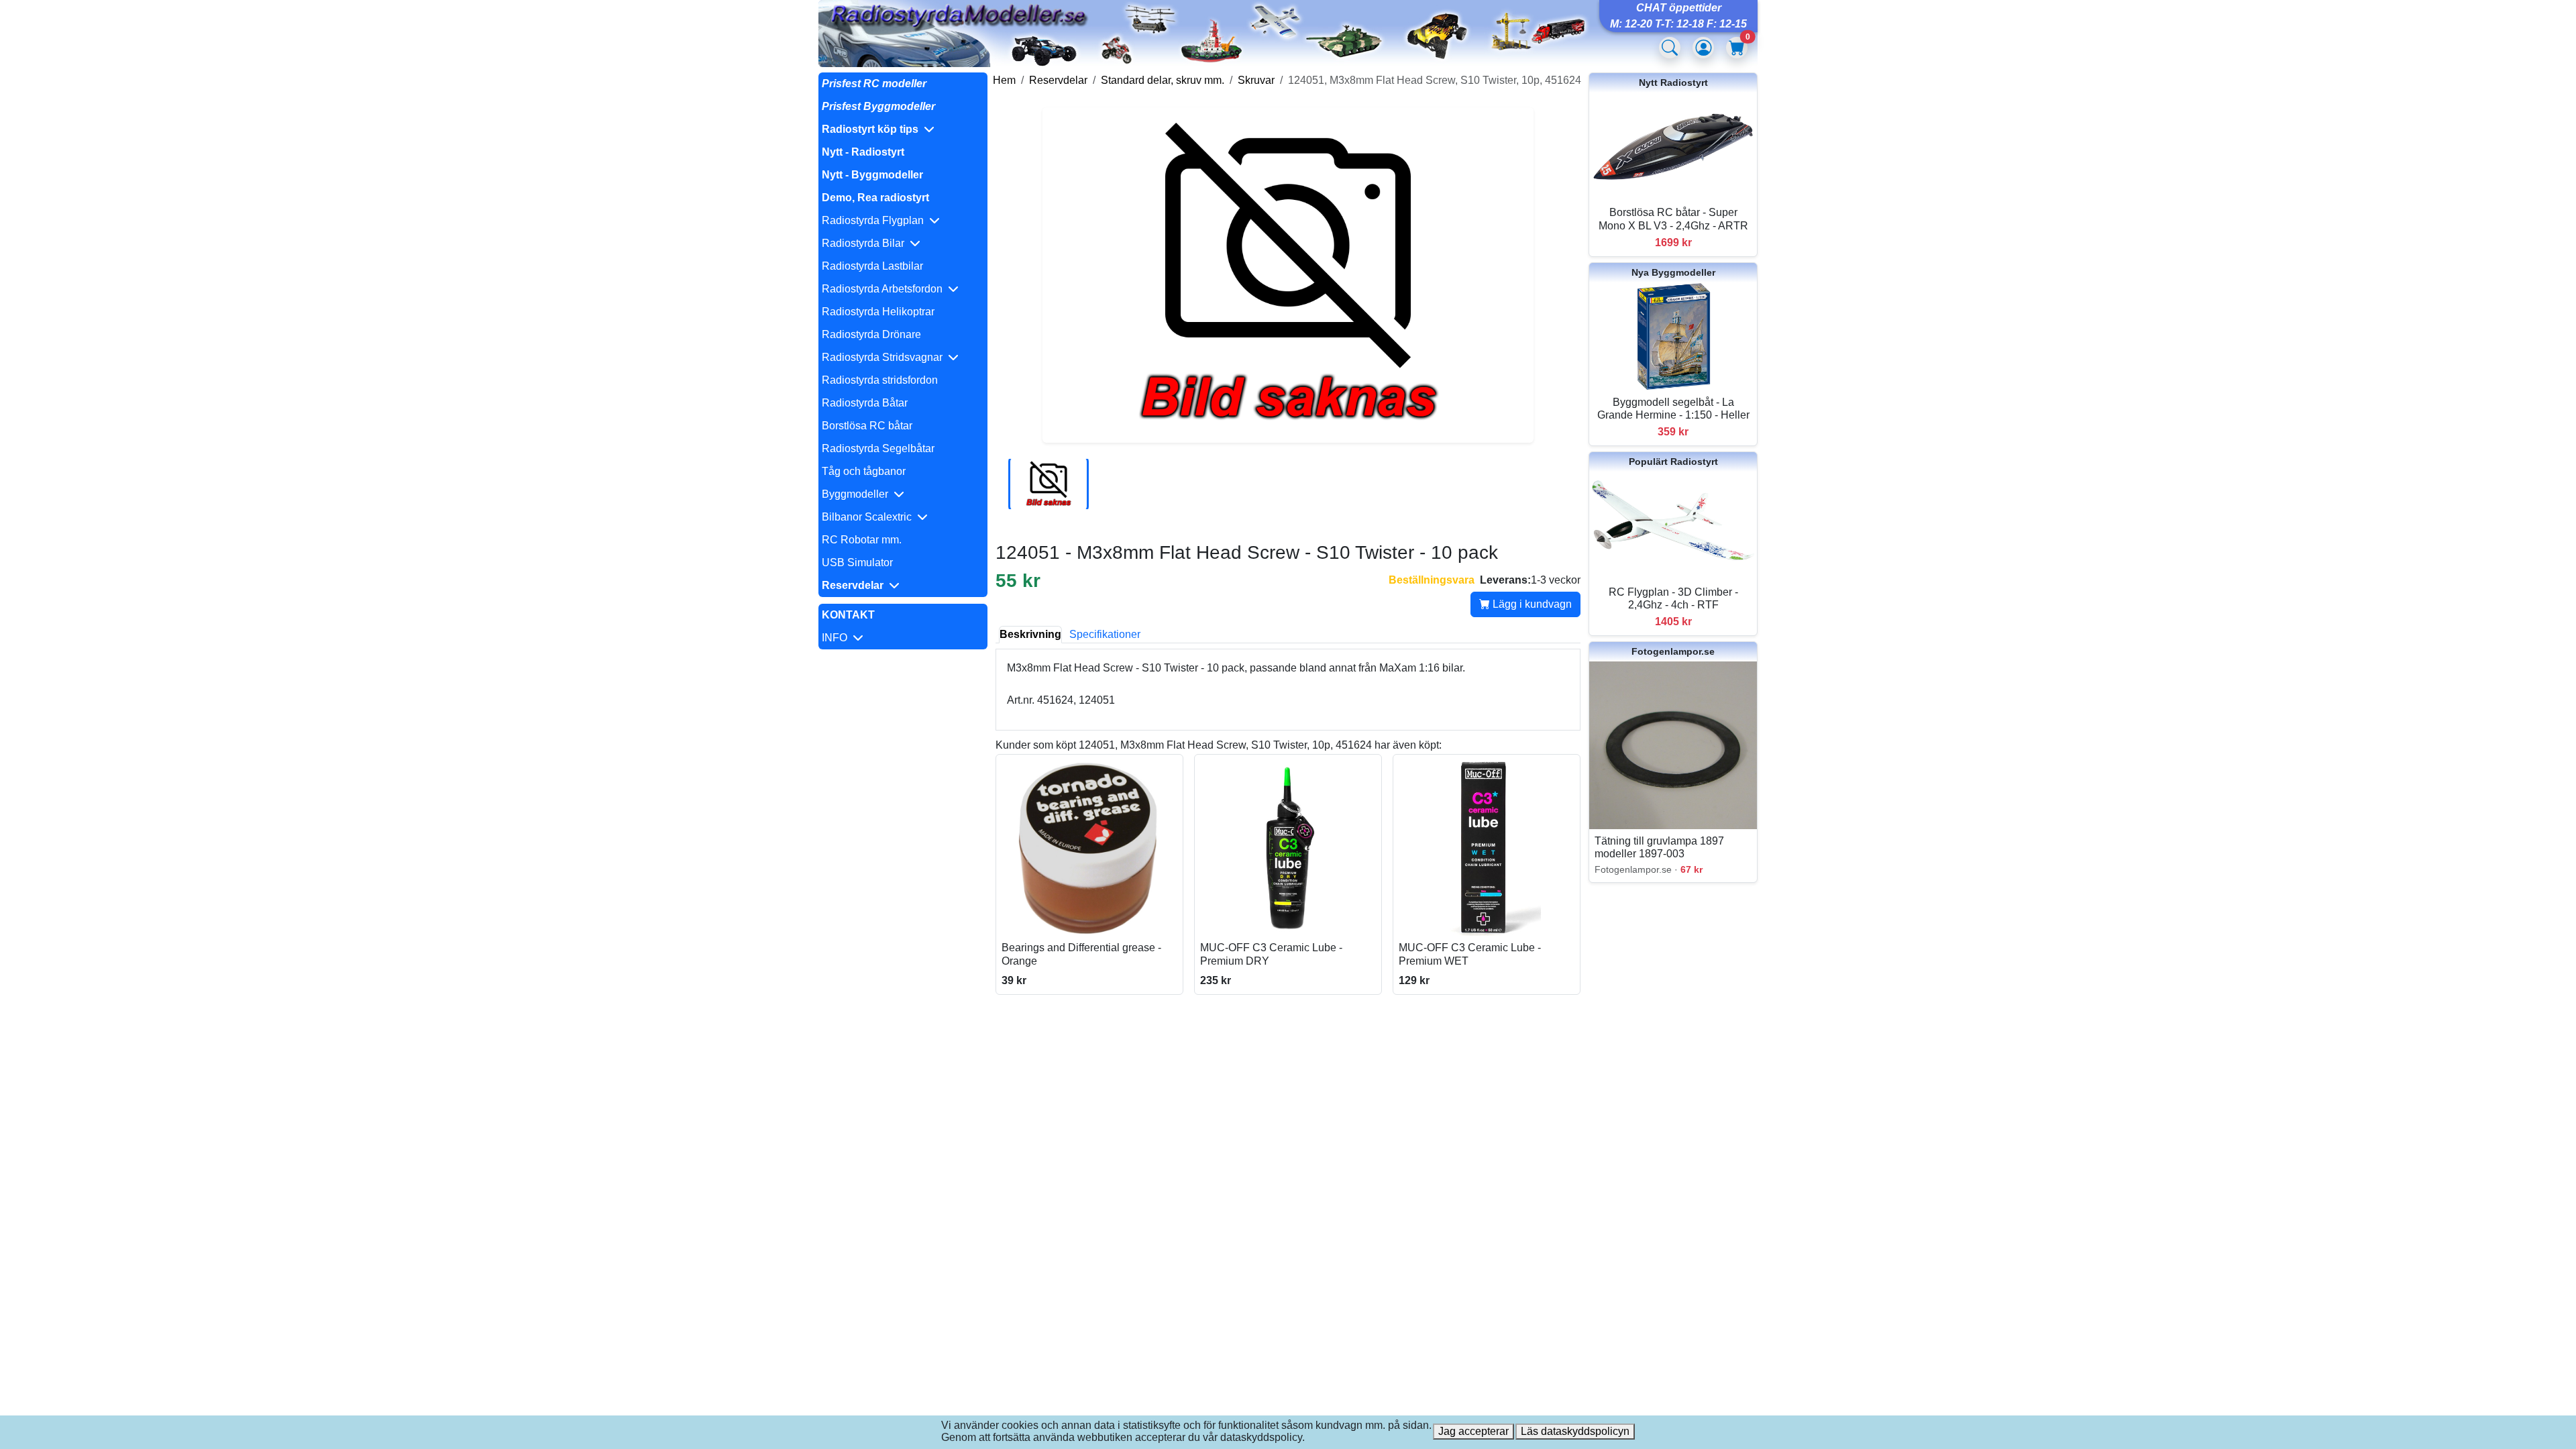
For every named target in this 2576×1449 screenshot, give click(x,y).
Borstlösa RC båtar (867, 426)
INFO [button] (837, 638)
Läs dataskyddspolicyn (1575, 1431)
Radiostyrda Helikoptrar (878, 312)
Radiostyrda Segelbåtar (878, 448)
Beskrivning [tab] (1030, 634)
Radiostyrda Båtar (865, 403)
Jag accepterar (1473, 1431)
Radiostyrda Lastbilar (872, 266)
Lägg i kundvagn (1531, 604)
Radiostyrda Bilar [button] (866, 243)
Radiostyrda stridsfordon (880, 380)
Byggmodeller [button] (858, 494)
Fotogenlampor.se (1673, 651)
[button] (903, 129)
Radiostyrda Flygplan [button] (875, 220)
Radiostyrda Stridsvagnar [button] (885, 357)
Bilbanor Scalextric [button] (869, 517)
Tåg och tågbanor (864, 471)
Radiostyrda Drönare (871, 334)
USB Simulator (857, 562)
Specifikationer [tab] (1105, 634)
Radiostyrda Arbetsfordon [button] (885, 289)
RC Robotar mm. (862, 540)
